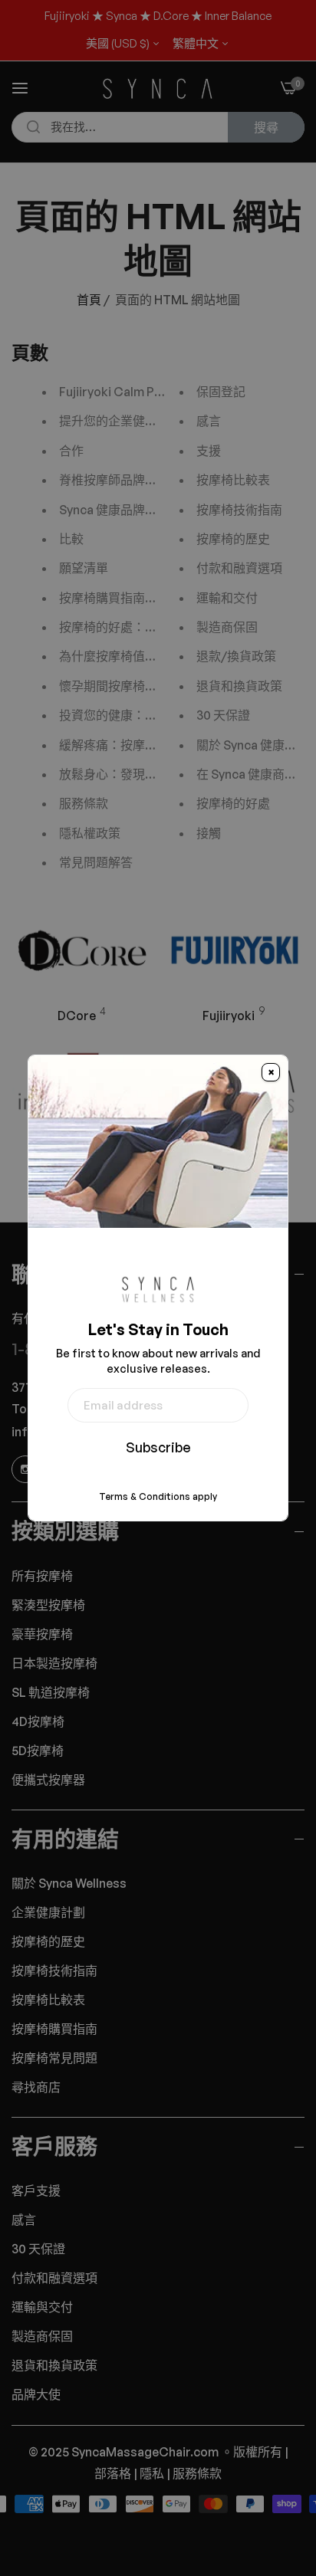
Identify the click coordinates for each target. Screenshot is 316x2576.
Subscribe (158, 1447)
